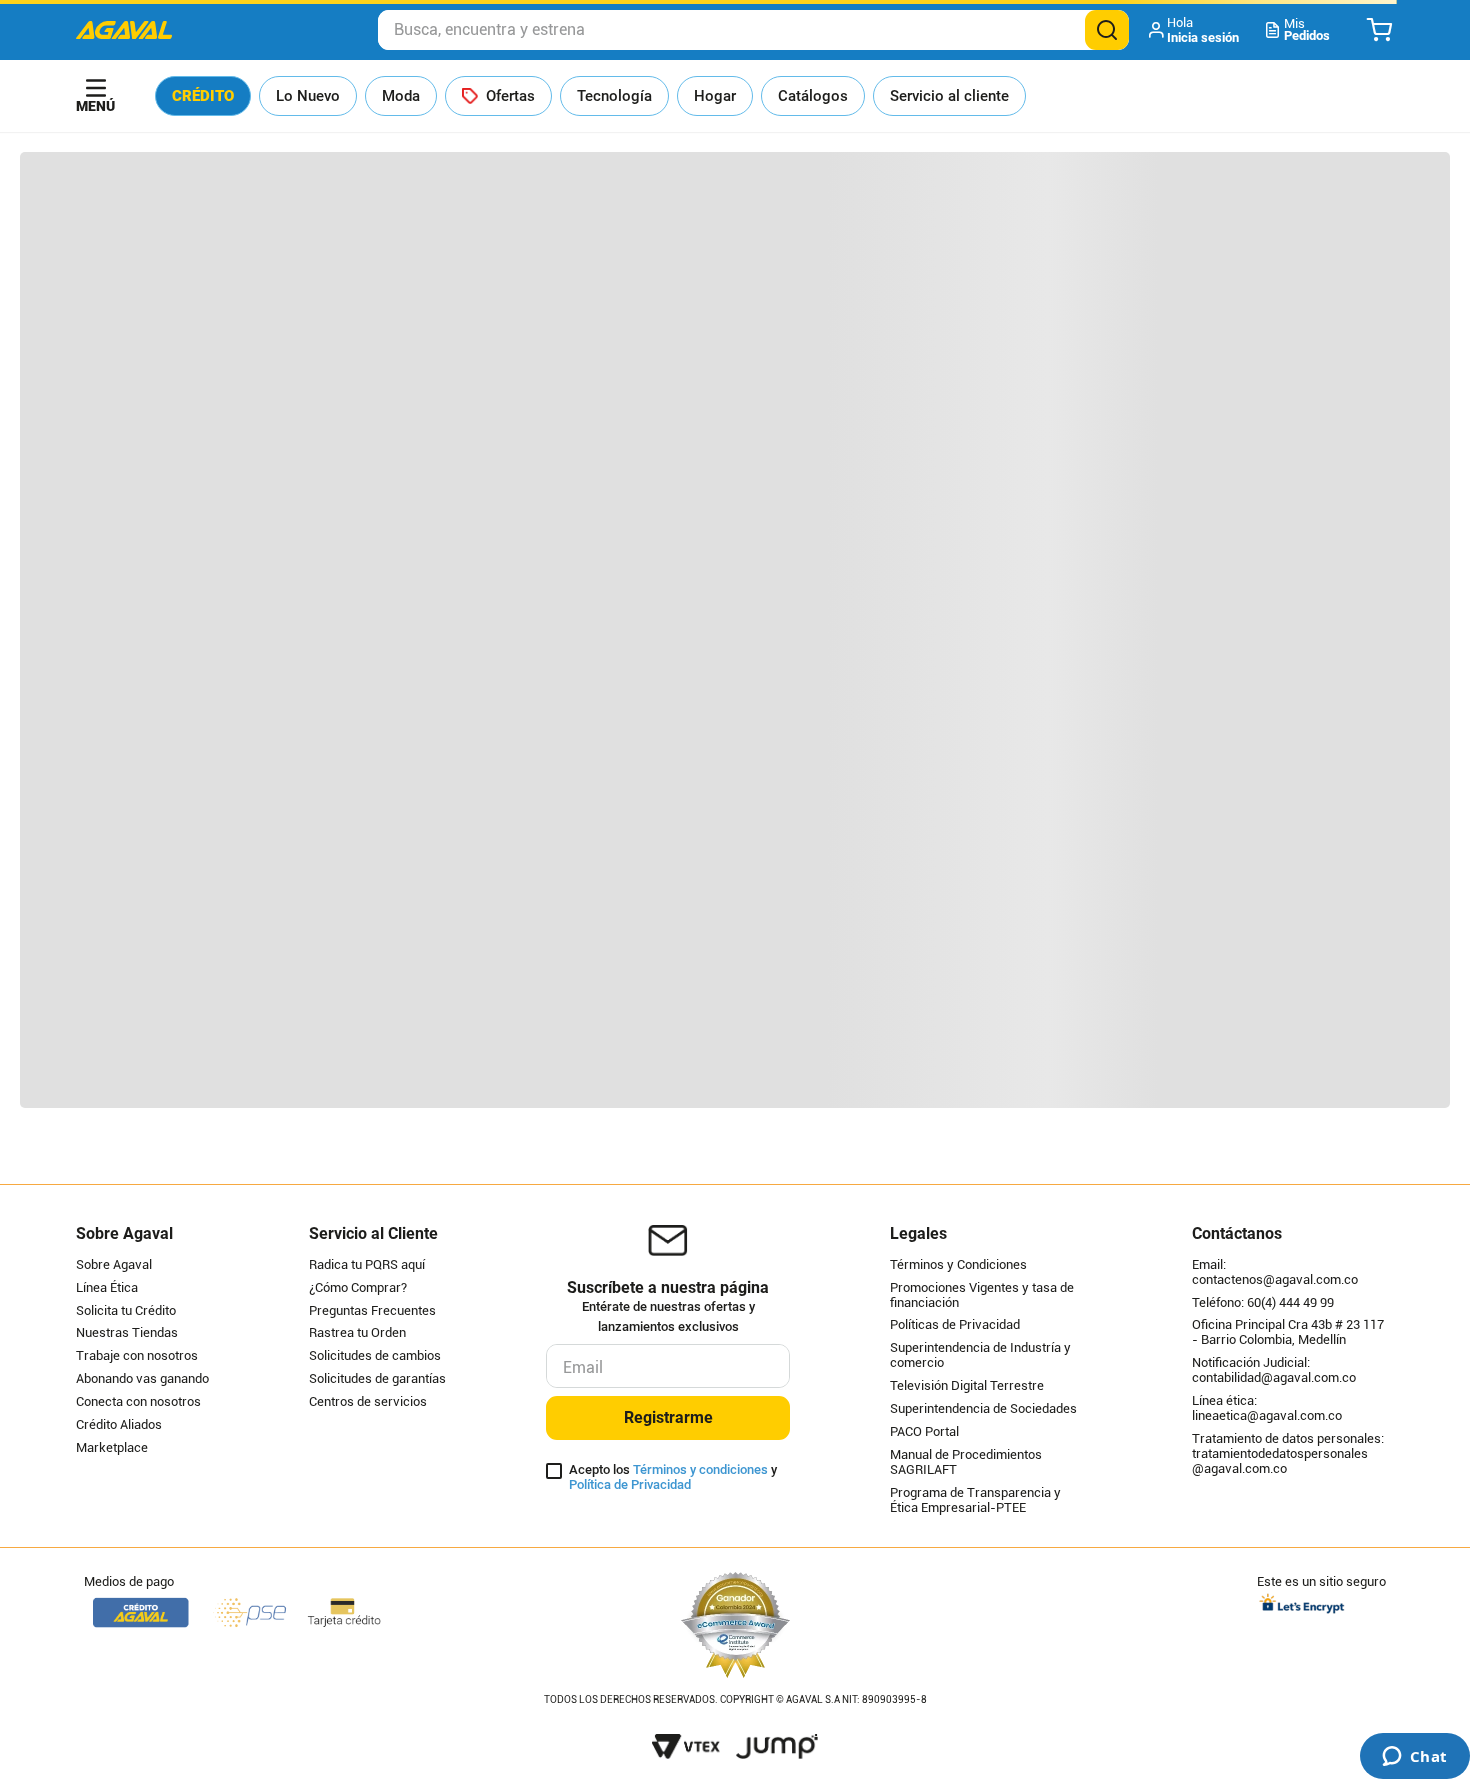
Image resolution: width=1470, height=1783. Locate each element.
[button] (1195, 30)
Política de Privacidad (630, 1484)
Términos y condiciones (700, 1469)
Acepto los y (673, 1477)
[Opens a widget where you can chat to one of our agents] (1414, 1758)
